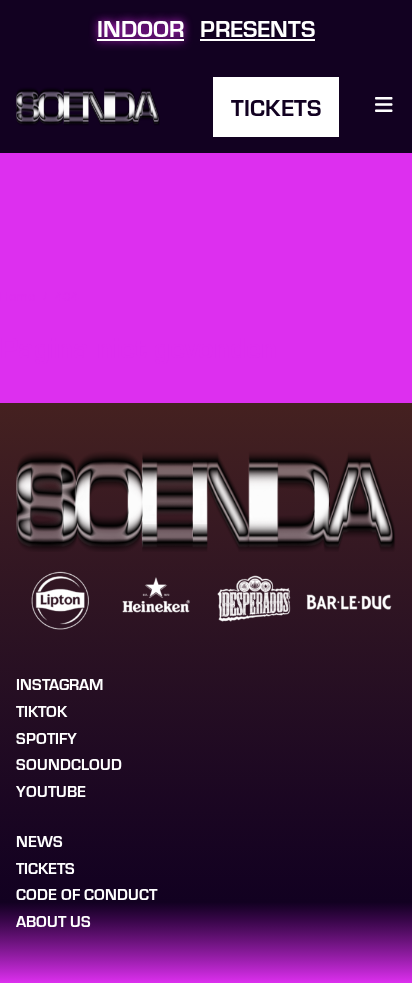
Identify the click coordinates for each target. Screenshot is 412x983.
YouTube (51, 790)
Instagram (59, 683)
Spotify (46, 737)
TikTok (41, 710)
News (39, 840)
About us (53, 920)
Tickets (276, 106)
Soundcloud (69, 763)
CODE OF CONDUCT (86, 893)
